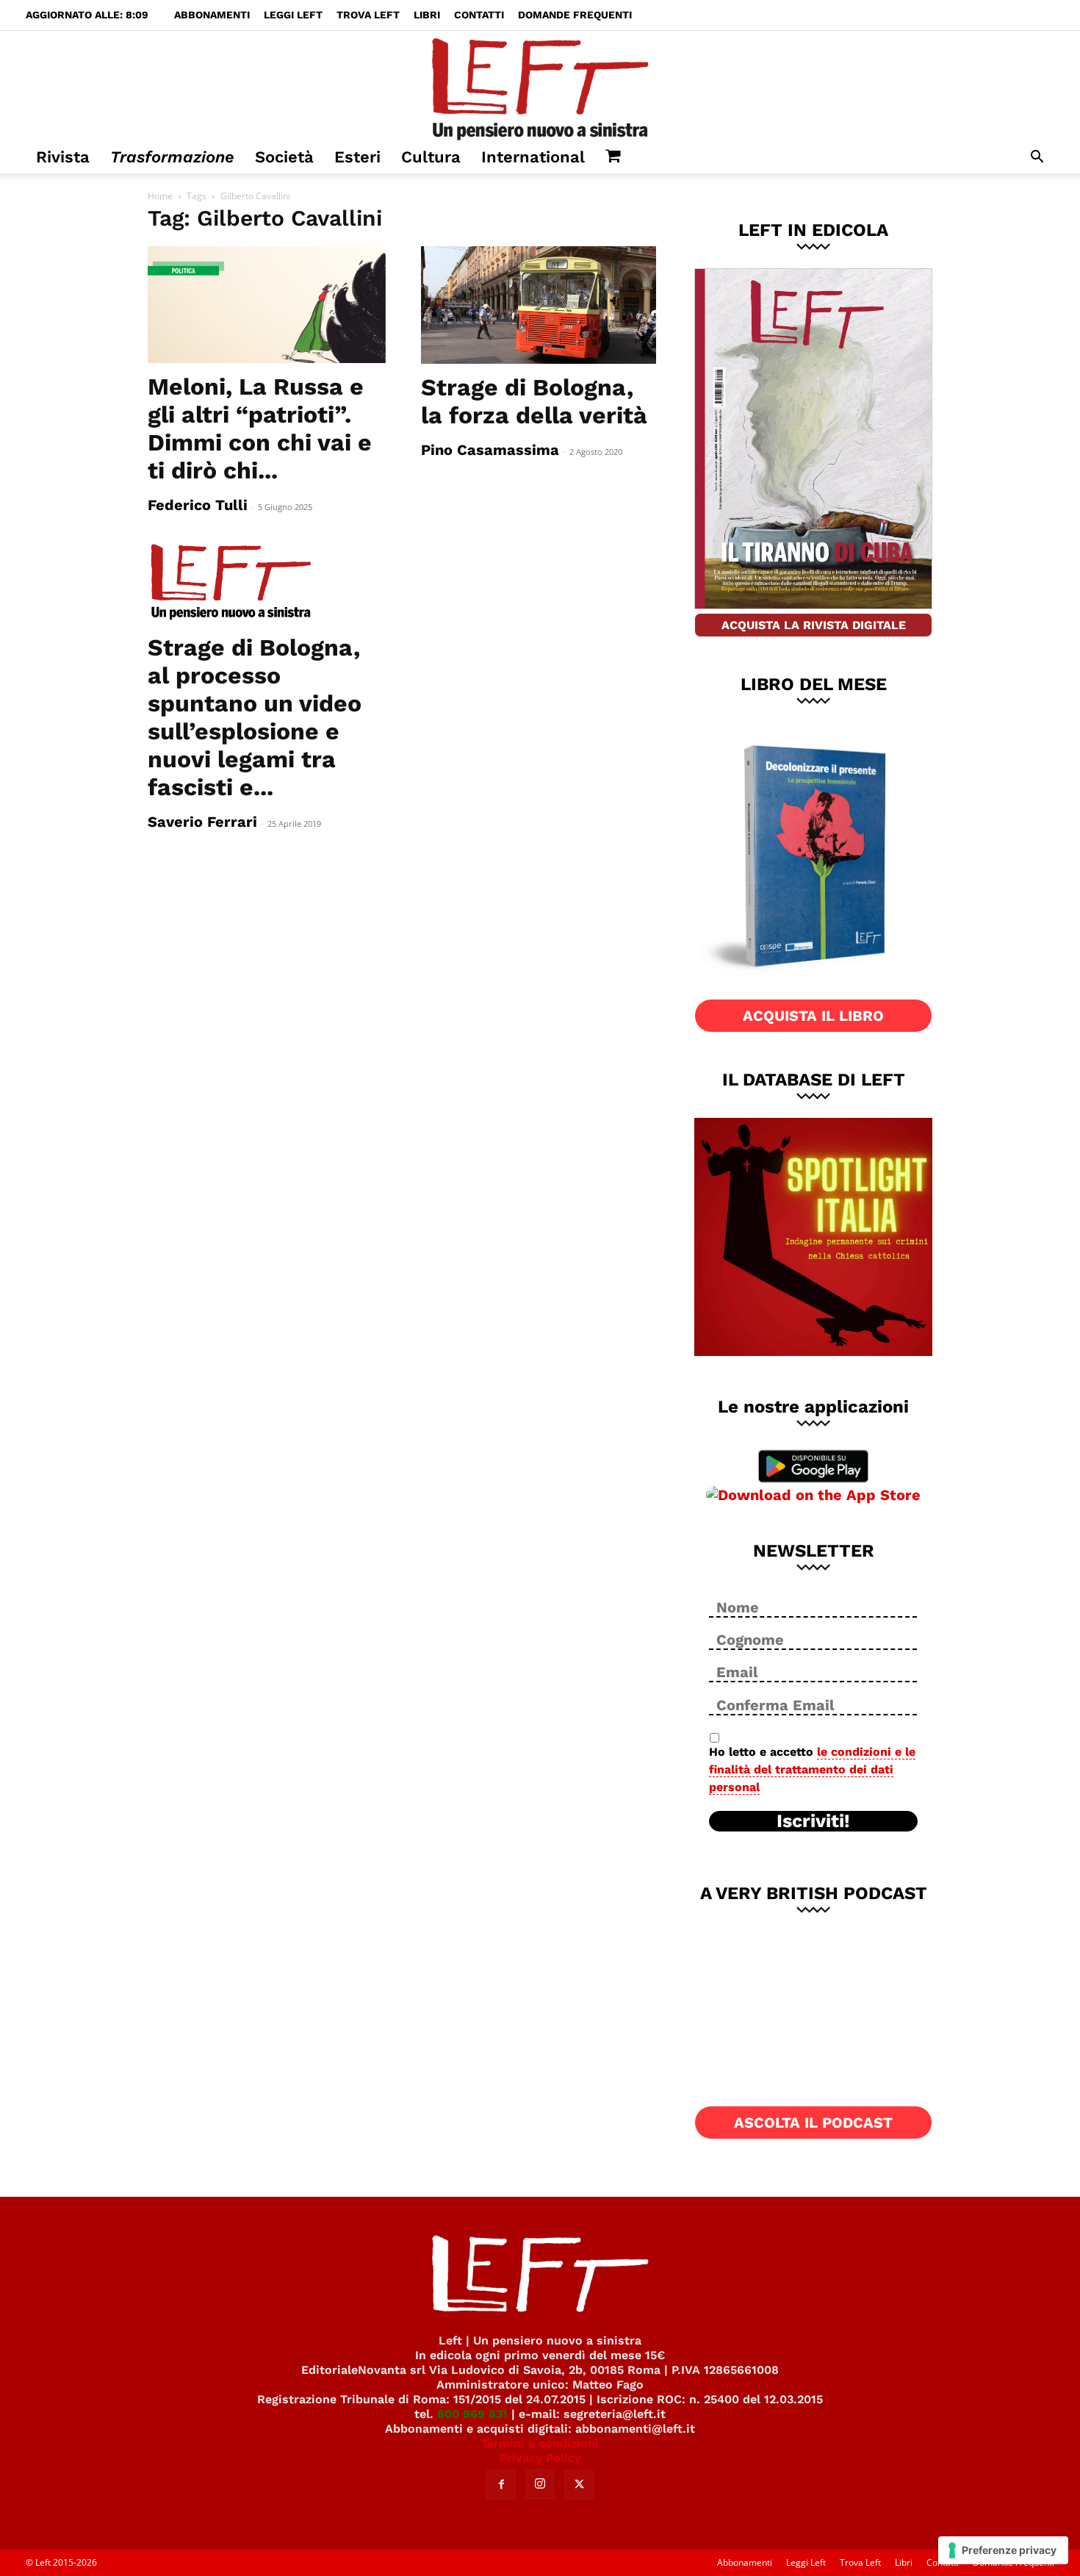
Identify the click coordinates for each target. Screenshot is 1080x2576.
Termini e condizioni (540, 2443)
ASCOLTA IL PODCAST (813, 2123)
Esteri (357, 157)
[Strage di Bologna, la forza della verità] (540, 305)
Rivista (63, 157)
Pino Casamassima (490, 450)
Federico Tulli (198, 505)
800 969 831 (472, 2414)
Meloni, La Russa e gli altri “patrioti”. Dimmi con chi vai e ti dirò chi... (260, 428)
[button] (1037, 158)
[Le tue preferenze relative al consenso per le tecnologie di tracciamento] (1003, 2550)
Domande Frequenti (575, 15)
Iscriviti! (813, 1821)
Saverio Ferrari (202, 822)
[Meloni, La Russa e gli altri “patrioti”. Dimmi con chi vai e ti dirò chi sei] (267, 305)
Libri (427, 15)
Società (284, 157)
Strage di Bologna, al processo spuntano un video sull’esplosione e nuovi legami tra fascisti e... (255, 717)
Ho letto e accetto (812, 1769)
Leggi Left (293, 15)
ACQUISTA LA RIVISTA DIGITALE (814, 625)
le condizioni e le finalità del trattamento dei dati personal (812, 1769)
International (533, 157)
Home (160, 196)
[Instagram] (540, 2484)
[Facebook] (501, 2485)
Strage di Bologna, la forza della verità (534, 401)
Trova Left (368, 15)
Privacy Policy (540, 2458)
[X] (579, 2485)
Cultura (431, 157)
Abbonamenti (212, 15)
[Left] (540, 86)
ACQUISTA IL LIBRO (813, 1016)
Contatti (479, 15)
